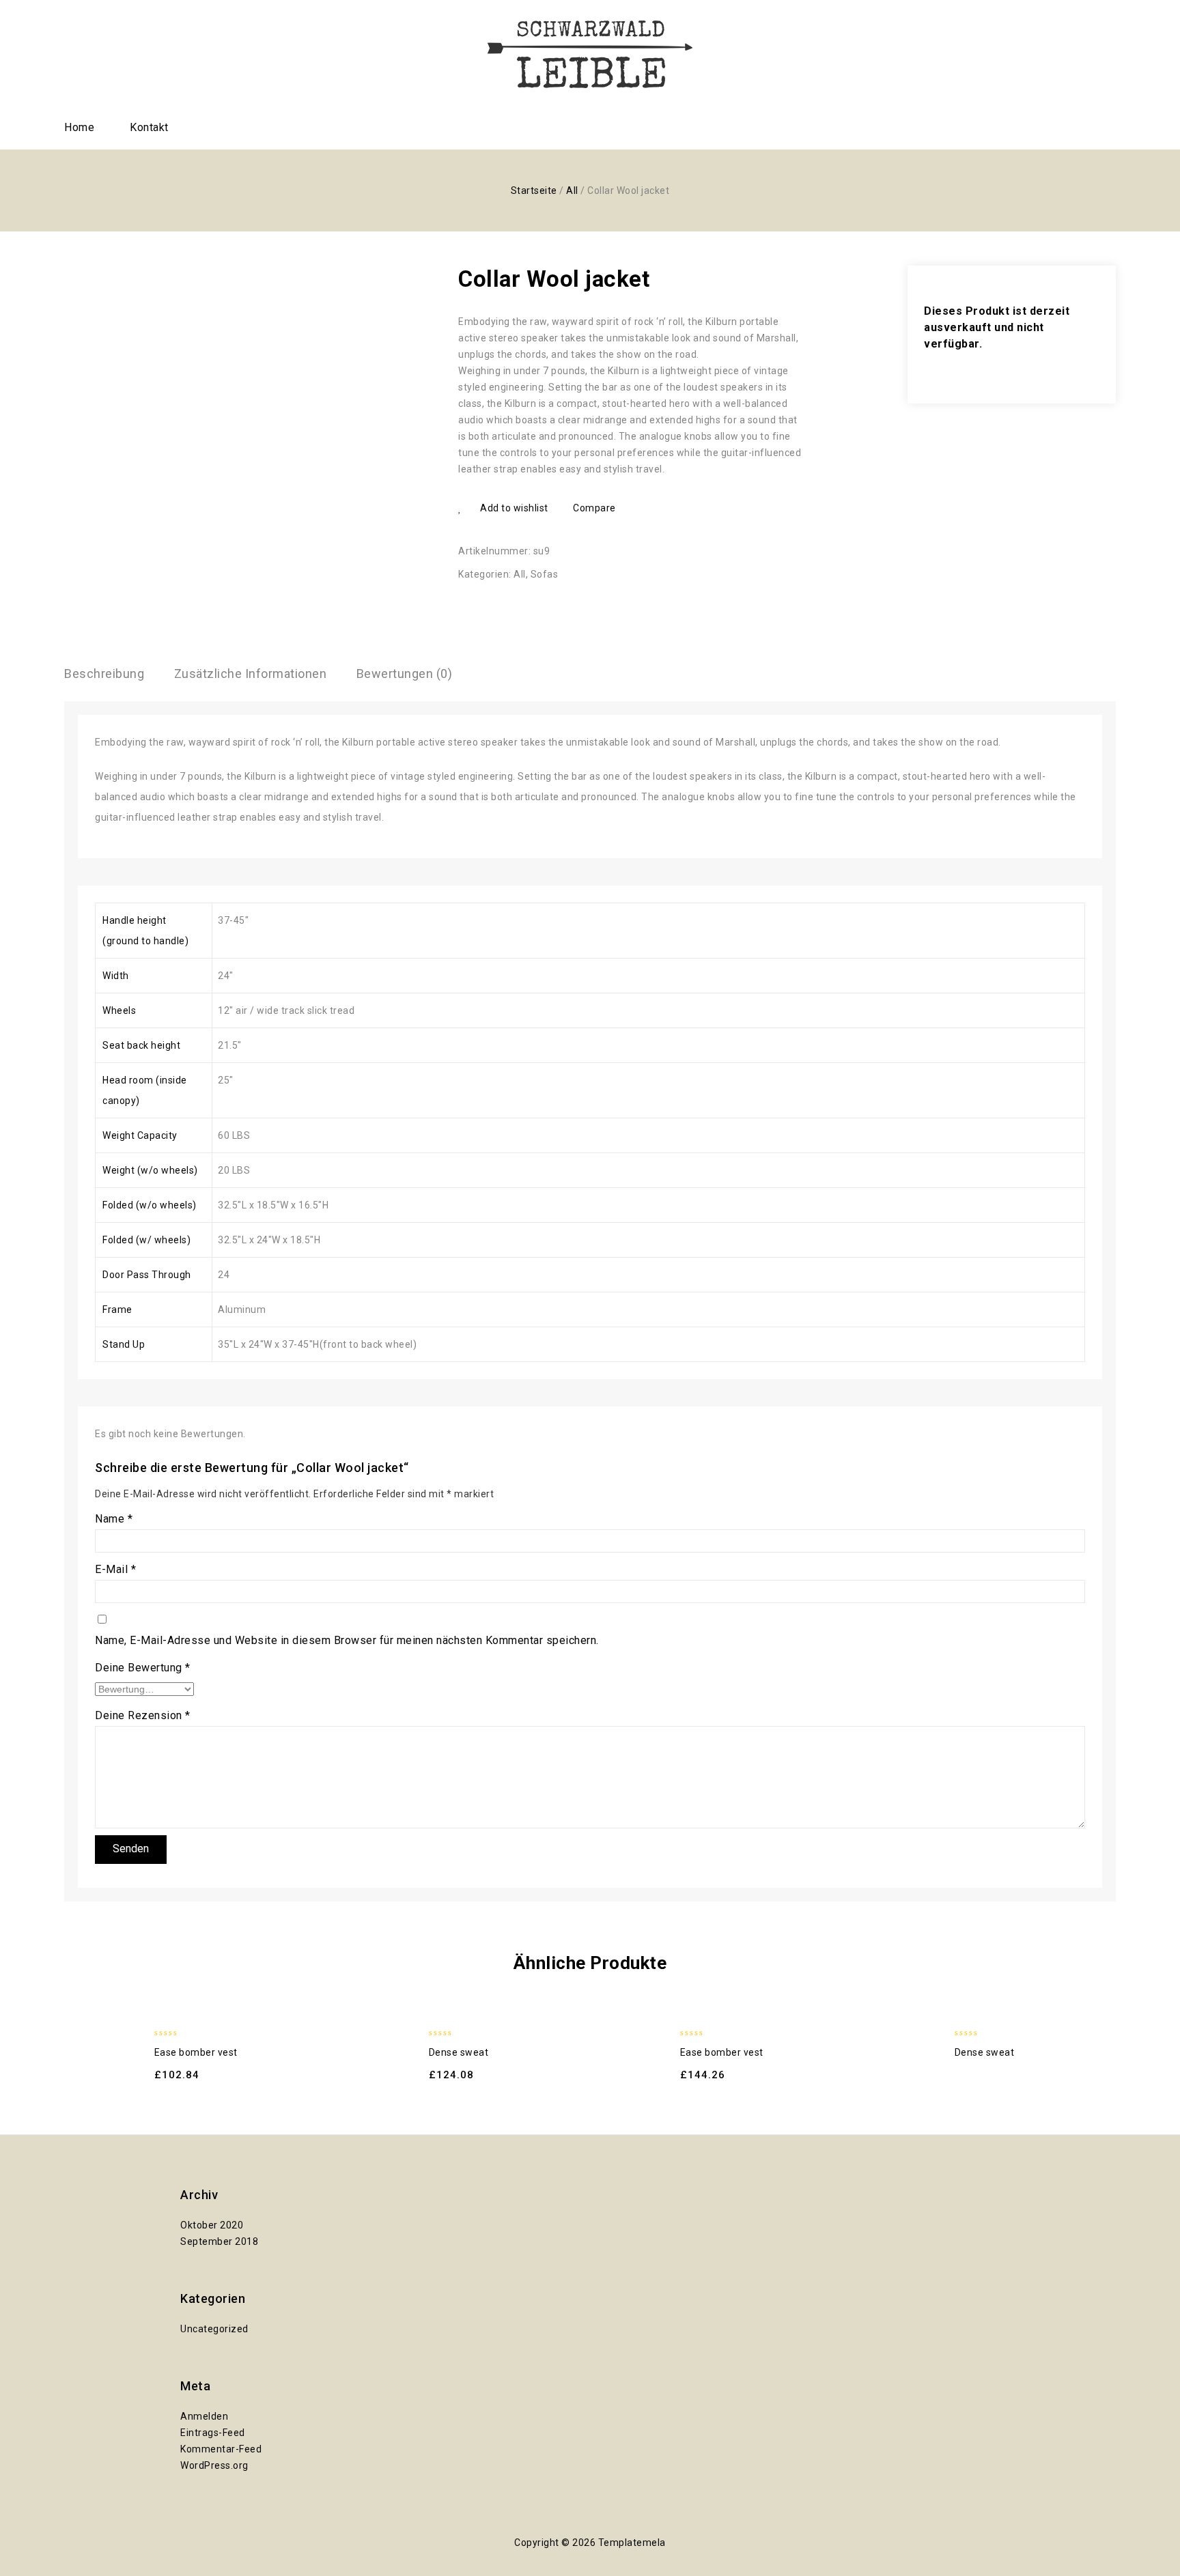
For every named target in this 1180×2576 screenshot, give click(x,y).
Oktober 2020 (212, 2225)
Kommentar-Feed (221, 2449)
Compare (594, 508)
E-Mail (115, 1569)
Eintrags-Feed (213, 2433)
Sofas (545, 574)
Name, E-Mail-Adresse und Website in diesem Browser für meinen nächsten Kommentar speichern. (347, 1640)
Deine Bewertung (143, 1668)
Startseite (534, 190)
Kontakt (149, 127)
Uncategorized (214, 2329)
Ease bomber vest (797, 279)
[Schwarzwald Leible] (590, 54)
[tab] (104, 674)
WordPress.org (214, 2465)
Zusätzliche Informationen (251, 674)
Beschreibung (104, 674)
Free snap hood (779, 279)
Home (79, 127)
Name (114, 1519)
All (572, 190)
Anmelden (204, 2416)
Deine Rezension (143, 1715)
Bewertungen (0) (405, 674)
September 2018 (219, 2241)
